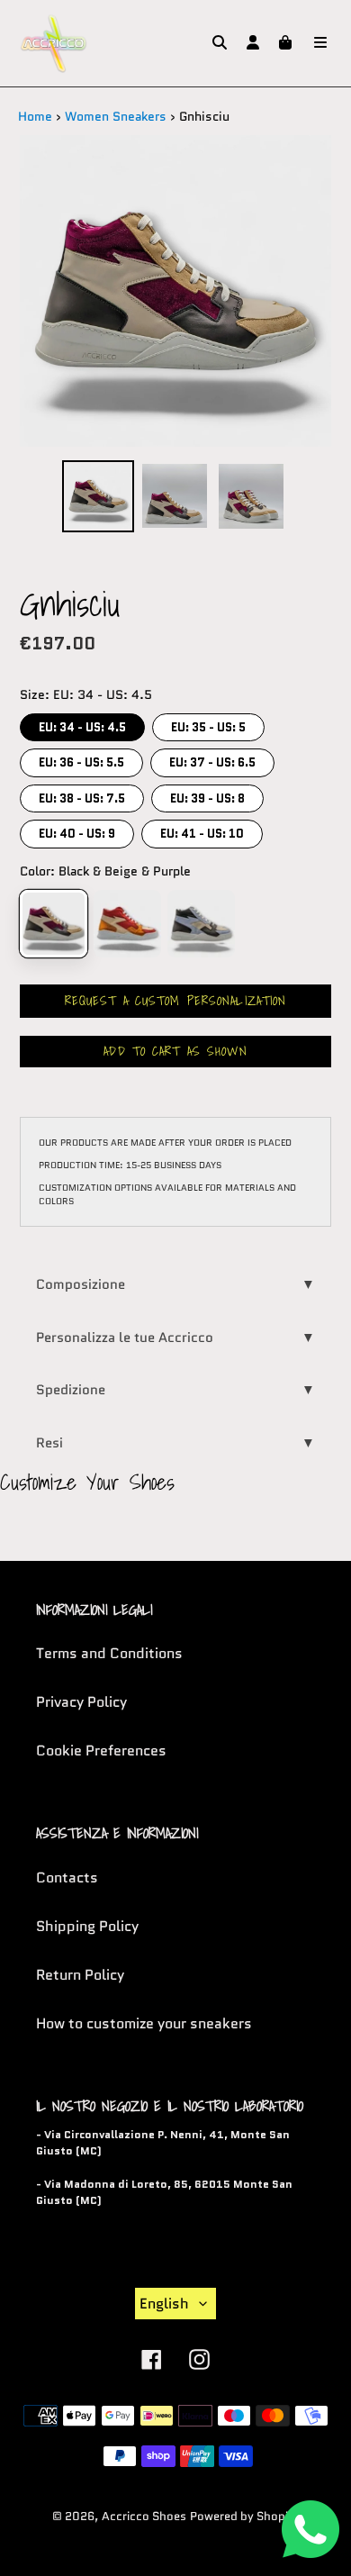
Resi (175, 1443)
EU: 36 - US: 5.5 (82, 760)
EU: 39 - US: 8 (208, 796)
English (164, 2304)
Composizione (175, 1284)
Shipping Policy (87, 1926)
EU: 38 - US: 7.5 (82, 796)
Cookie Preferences (101, 1751)
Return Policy (80, 1975)
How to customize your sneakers (144, 2023)
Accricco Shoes (144, 2516)
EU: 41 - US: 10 (202, 831)
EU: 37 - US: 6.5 (212, 760)
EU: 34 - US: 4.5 (83, 725)
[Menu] (320, 43)
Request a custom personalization (176, 1001)
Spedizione (175, 1390)
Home (35, 116)
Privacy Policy (81, 1702)
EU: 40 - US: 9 (77, 831)
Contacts (67, 1878)
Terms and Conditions (109, 1653)
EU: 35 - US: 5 (209, 725)
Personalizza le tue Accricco (175, 1338)
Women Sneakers (116, 116)
